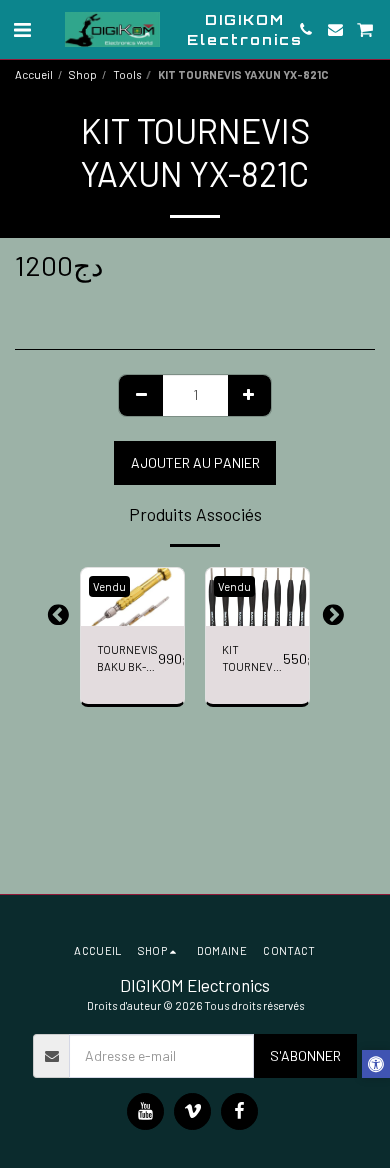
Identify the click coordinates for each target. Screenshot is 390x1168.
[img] (132, 597)
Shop (83, 74)
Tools (127, 74)
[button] (22, 29)
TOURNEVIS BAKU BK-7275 (127, 659)
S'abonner (305, 1055)
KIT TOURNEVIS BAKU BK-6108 (252, 659)
